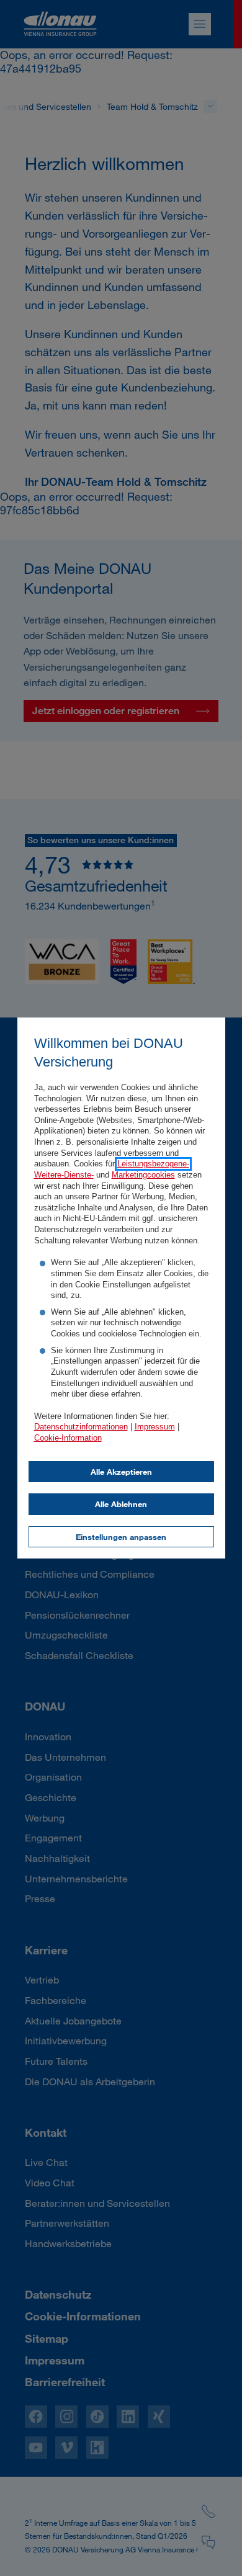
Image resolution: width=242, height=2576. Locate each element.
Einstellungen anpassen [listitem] (121, 1537)
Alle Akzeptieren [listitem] (121, 1472)
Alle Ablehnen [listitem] (121, 1504)
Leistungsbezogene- (153, 1164)
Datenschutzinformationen (81, 1427)
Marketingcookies (143, 1175)
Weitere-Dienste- (64, 1175)
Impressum (155, 1427)
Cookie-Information (68, 1438)
